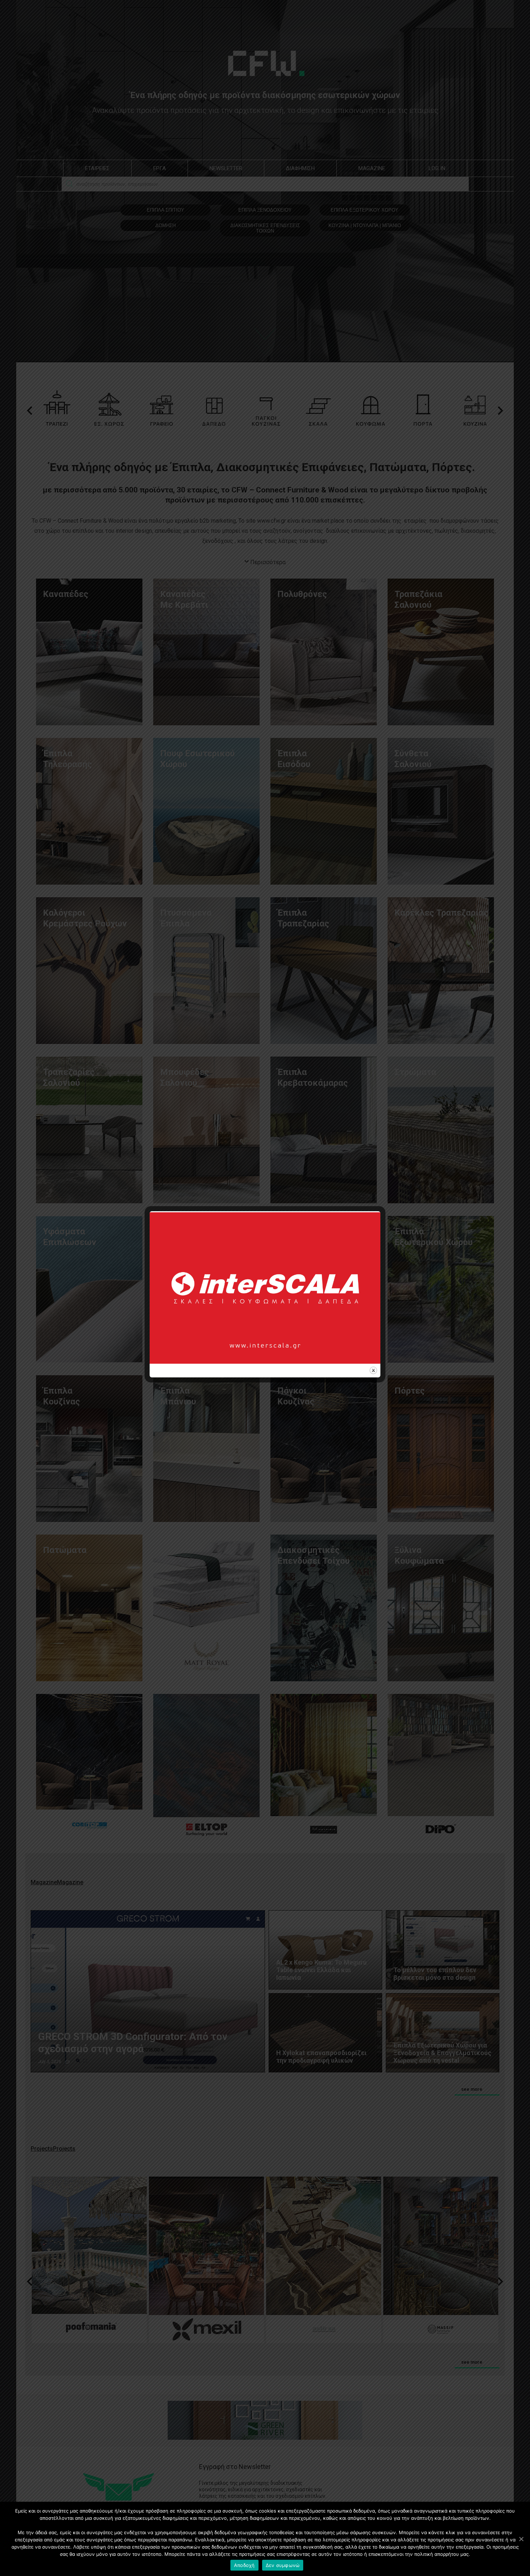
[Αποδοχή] (521, 2539)
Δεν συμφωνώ (283, 2565)
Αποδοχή (244, 2565)
